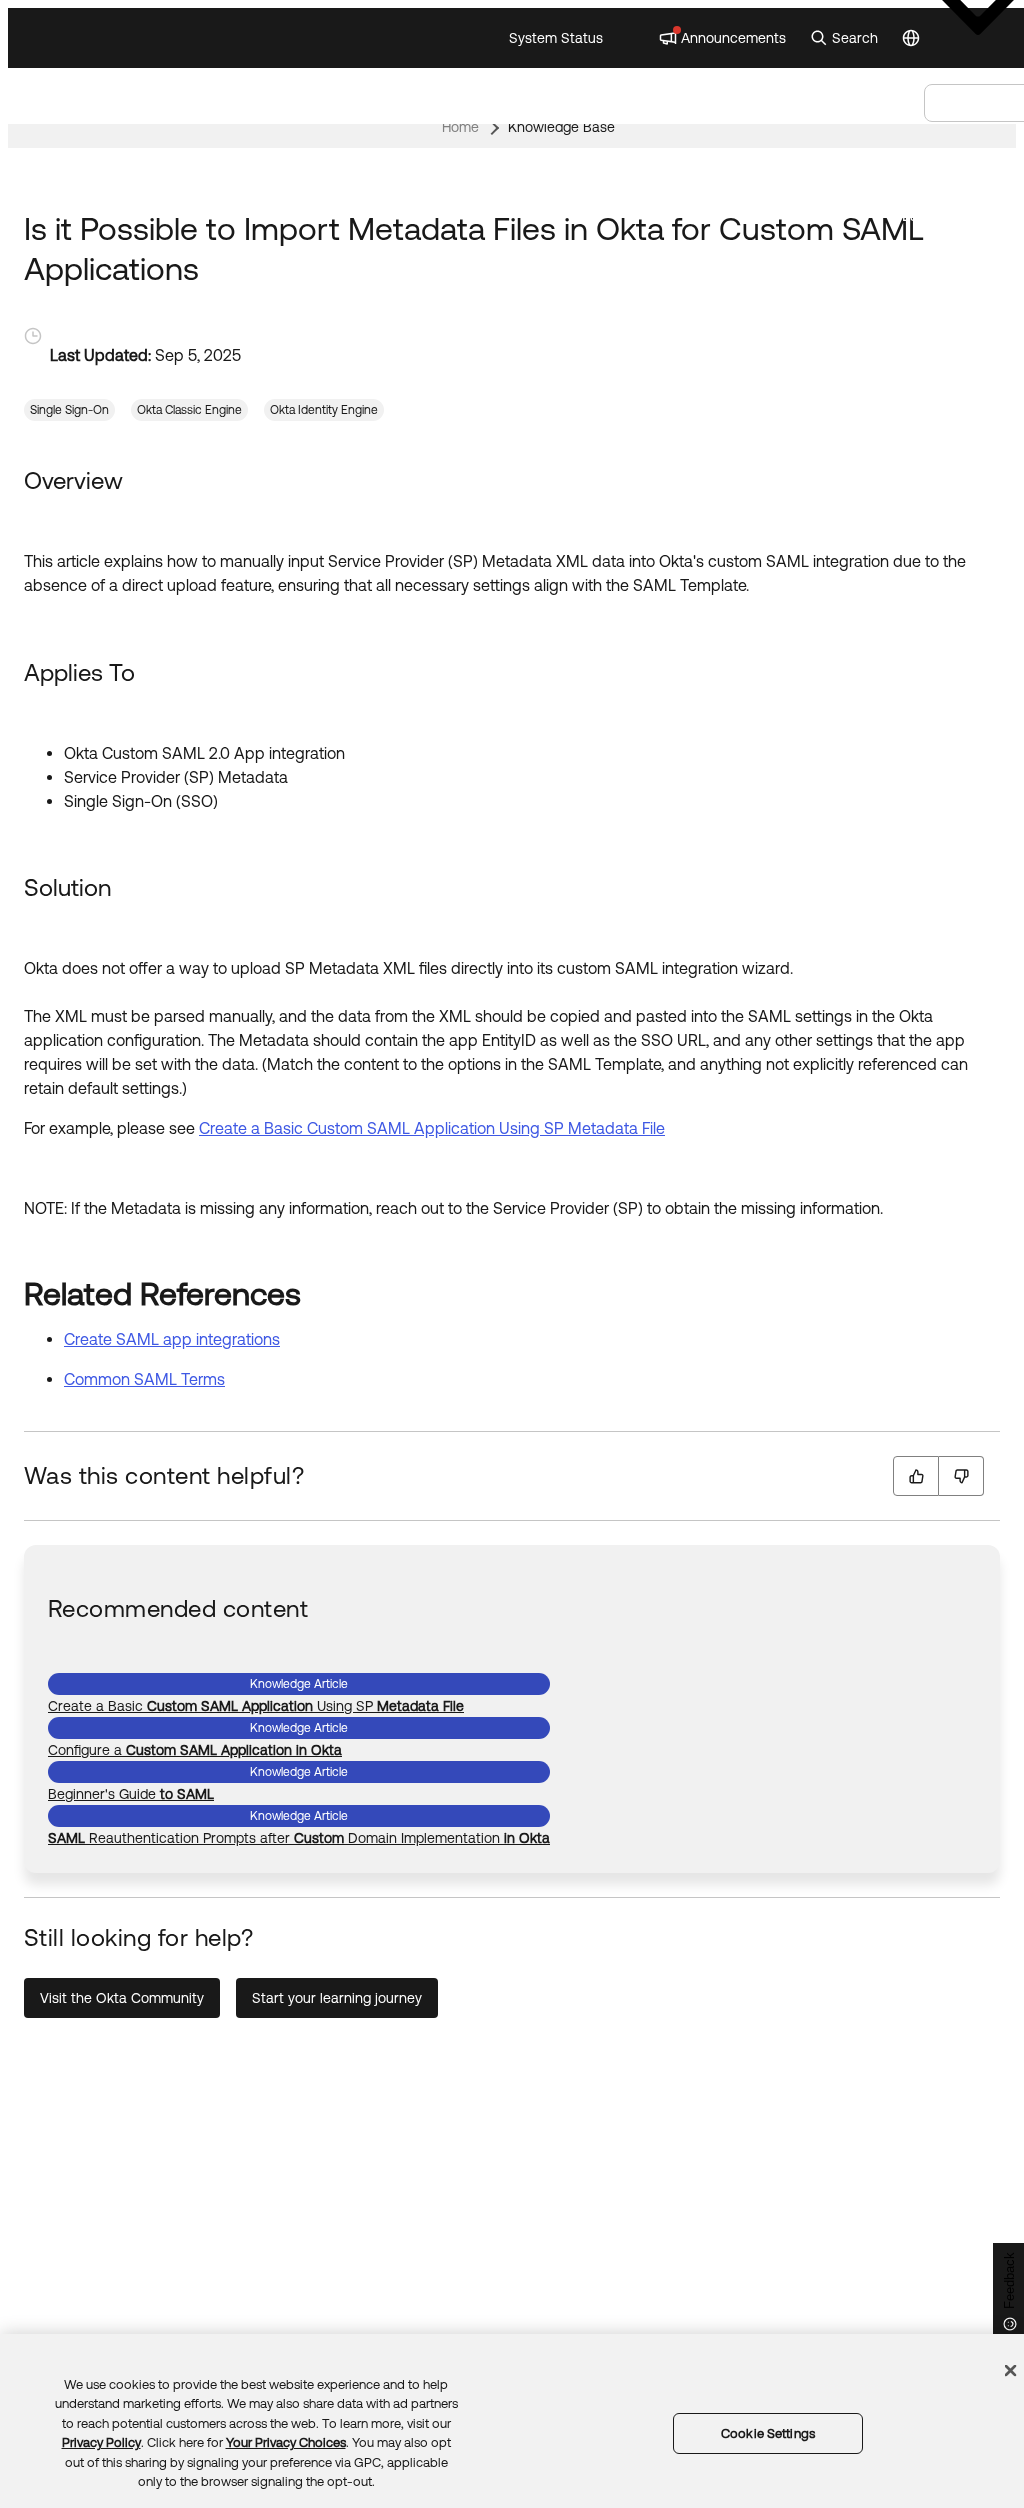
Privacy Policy (101, 2442)
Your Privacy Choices (286, 2442)
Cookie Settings (768, 2433)
